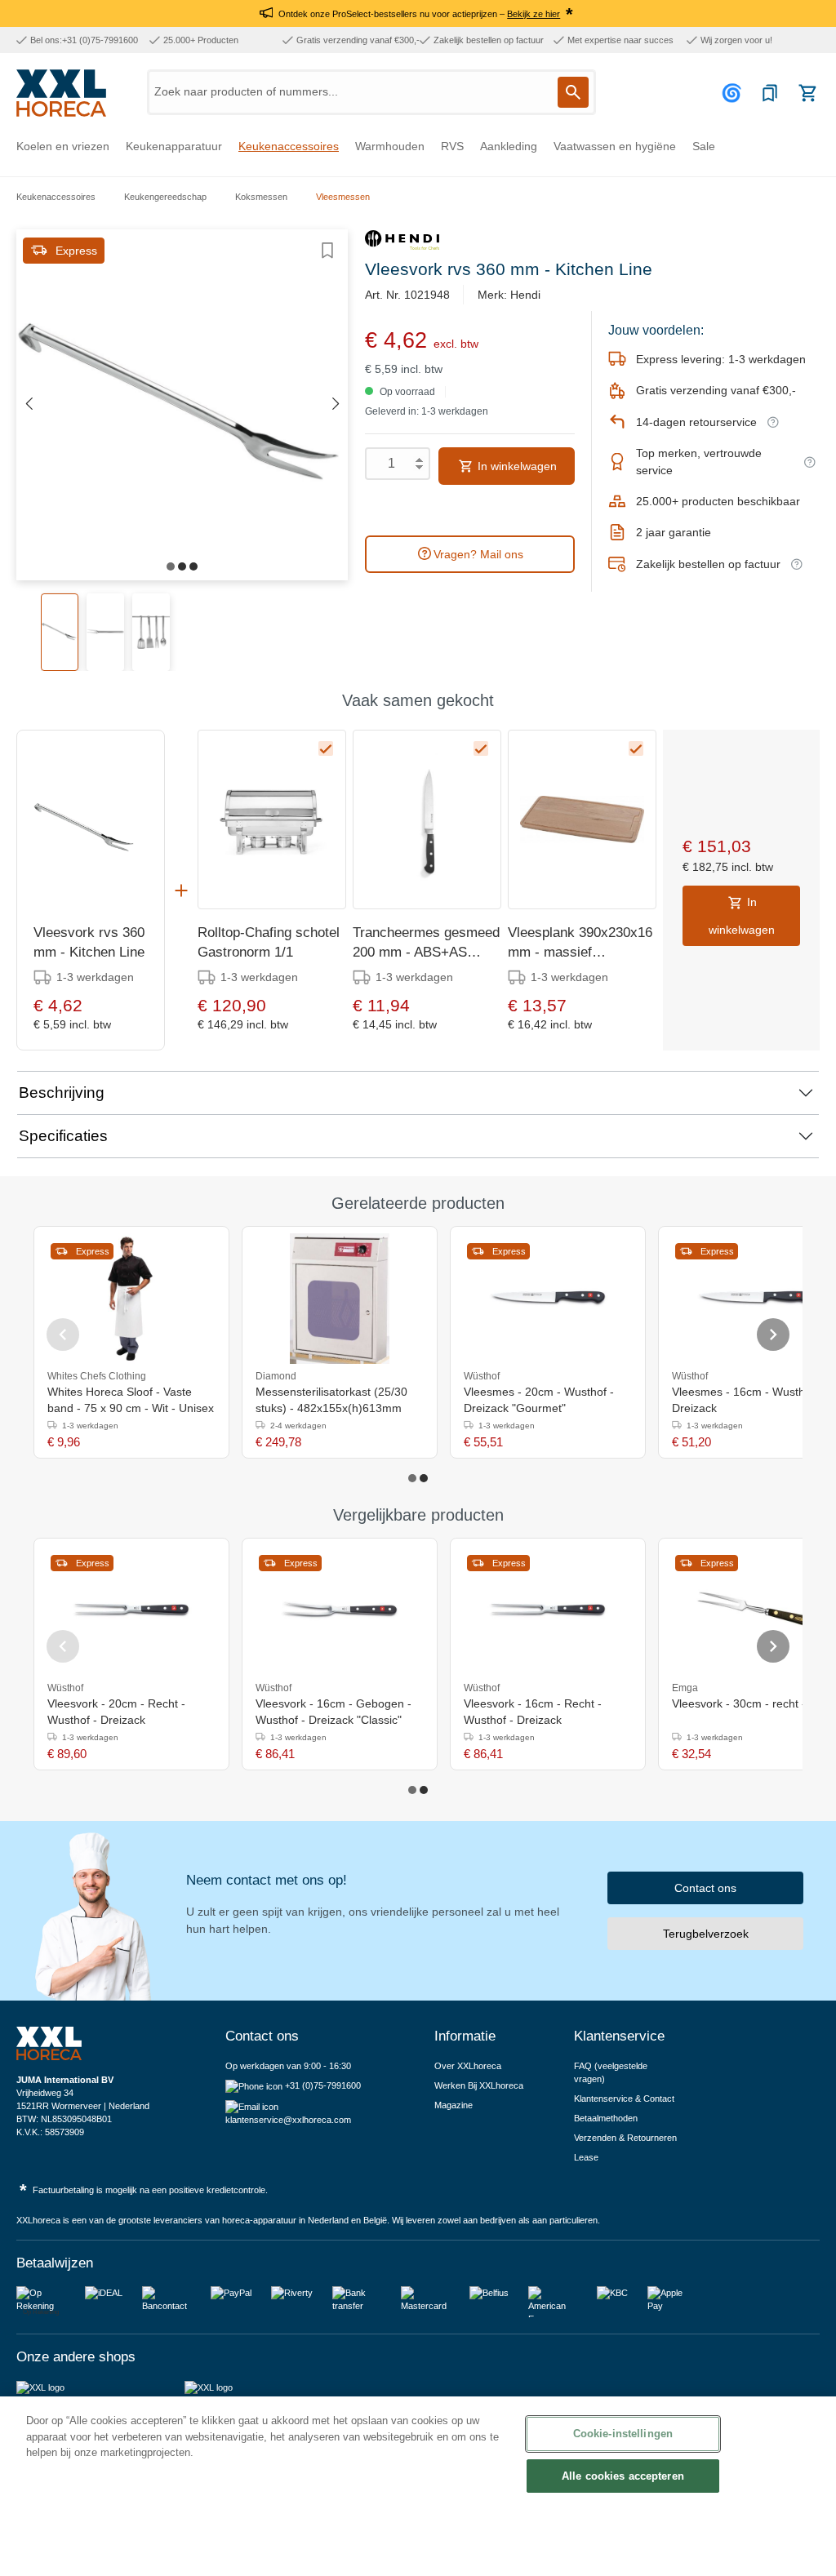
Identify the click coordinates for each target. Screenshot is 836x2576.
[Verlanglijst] (770, 93)
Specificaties (63, 1136)
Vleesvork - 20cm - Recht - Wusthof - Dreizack (116, 1712)
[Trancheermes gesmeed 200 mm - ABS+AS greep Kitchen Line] (427, 819)
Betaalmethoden (606, 2118)
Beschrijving (62, 1093)
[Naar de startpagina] (61, 93)
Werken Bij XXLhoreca (479, 2085)
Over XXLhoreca (468, 2066)
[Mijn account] (734, 93)
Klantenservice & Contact (624, 2099)
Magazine (454, 2105)
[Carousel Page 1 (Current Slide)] (412, 1478)
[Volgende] (336, 404)
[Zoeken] (573, 92)
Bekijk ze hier (534, 14)
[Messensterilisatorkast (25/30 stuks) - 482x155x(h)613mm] (340, 1299)
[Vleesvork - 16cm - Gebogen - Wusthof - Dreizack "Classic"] (340, 1610)
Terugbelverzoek (706, 1934)
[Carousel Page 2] (424, 1478)
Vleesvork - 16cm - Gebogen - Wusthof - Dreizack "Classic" (334, 1712)
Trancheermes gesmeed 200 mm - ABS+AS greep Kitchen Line (426, 944)
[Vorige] (29, 404)
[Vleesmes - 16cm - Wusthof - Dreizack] (756, 1299)
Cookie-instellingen (623, 2434)
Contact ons (705, 1888)
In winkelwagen (516, 466)
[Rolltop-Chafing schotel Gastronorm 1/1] (272, 819)
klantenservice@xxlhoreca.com (288, 2120)
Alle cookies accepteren (623, 2476)
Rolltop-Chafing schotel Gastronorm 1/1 (269, 942)
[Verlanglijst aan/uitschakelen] (327, 251)
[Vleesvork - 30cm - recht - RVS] (756, 1610)
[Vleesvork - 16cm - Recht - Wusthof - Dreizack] (548, 1610)
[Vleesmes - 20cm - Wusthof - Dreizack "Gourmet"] (548, 1299)
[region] (418, 2486)
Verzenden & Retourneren (625, 2138)
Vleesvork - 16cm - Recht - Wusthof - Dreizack (533, 1712)
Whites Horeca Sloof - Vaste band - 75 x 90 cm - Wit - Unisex (131, 1400)
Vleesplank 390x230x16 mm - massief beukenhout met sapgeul (580, 944)
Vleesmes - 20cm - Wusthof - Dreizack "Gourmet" (539, 1400)
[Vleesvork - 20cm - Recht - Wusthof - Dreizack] (131, 1610)
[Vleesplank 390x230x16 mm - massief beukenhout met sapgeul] (582, 819)
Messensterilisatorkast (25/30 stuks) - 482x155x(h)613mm (331, 1400)
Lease (586, 2157)
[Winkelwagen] (807, 93)
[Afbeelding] (171, 566)
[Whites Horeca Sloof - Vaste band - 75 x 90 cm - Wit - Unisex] (131, 1299)
